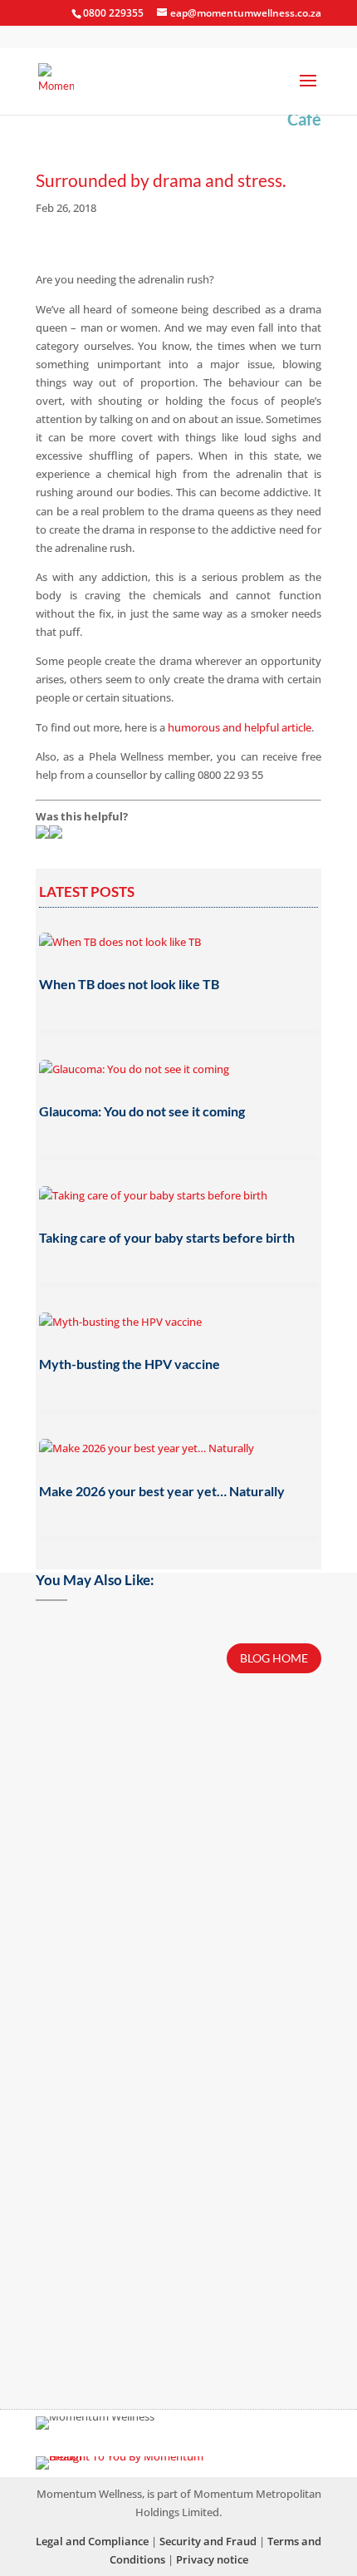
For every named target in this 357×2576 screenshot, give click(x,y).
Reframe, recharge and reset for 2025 (144, 2207)
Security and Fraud (208, 2541)
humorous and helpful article (240, 727)
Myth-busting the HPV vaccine (130, 1364)
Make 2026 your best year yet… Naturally (162, 1491)
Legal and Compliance (92, 2541)
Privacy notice (212, 2559)
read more (178, 1849)
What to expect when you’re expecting (146, 1955)
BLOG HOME (274, 1658)
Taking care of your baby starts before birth (167, 1237)
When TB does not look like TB (129, 984)
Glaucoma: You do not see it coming (142, 1111)
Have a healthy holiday (109, 1722)
